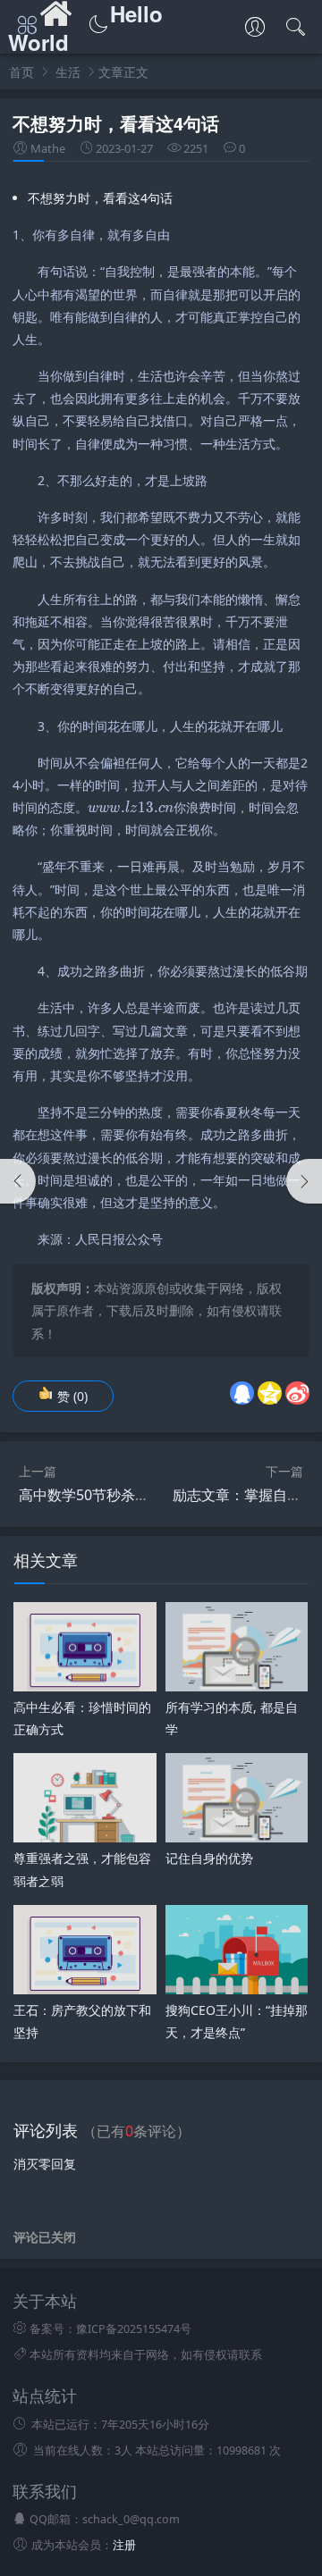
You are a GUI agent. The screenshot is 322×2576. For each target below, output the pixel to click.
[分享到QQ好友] (242, 1393)
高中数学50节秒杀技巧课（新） (120, 1495)
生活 (68, 72)
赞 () (72, 1396)
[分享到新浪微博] (297, 1393)
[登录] (255, 29)
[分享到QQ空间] (270, 1393)
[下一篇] (304, 1181)
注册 (124, 2545)
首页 (21, 72)
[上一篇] (18, 1181)
